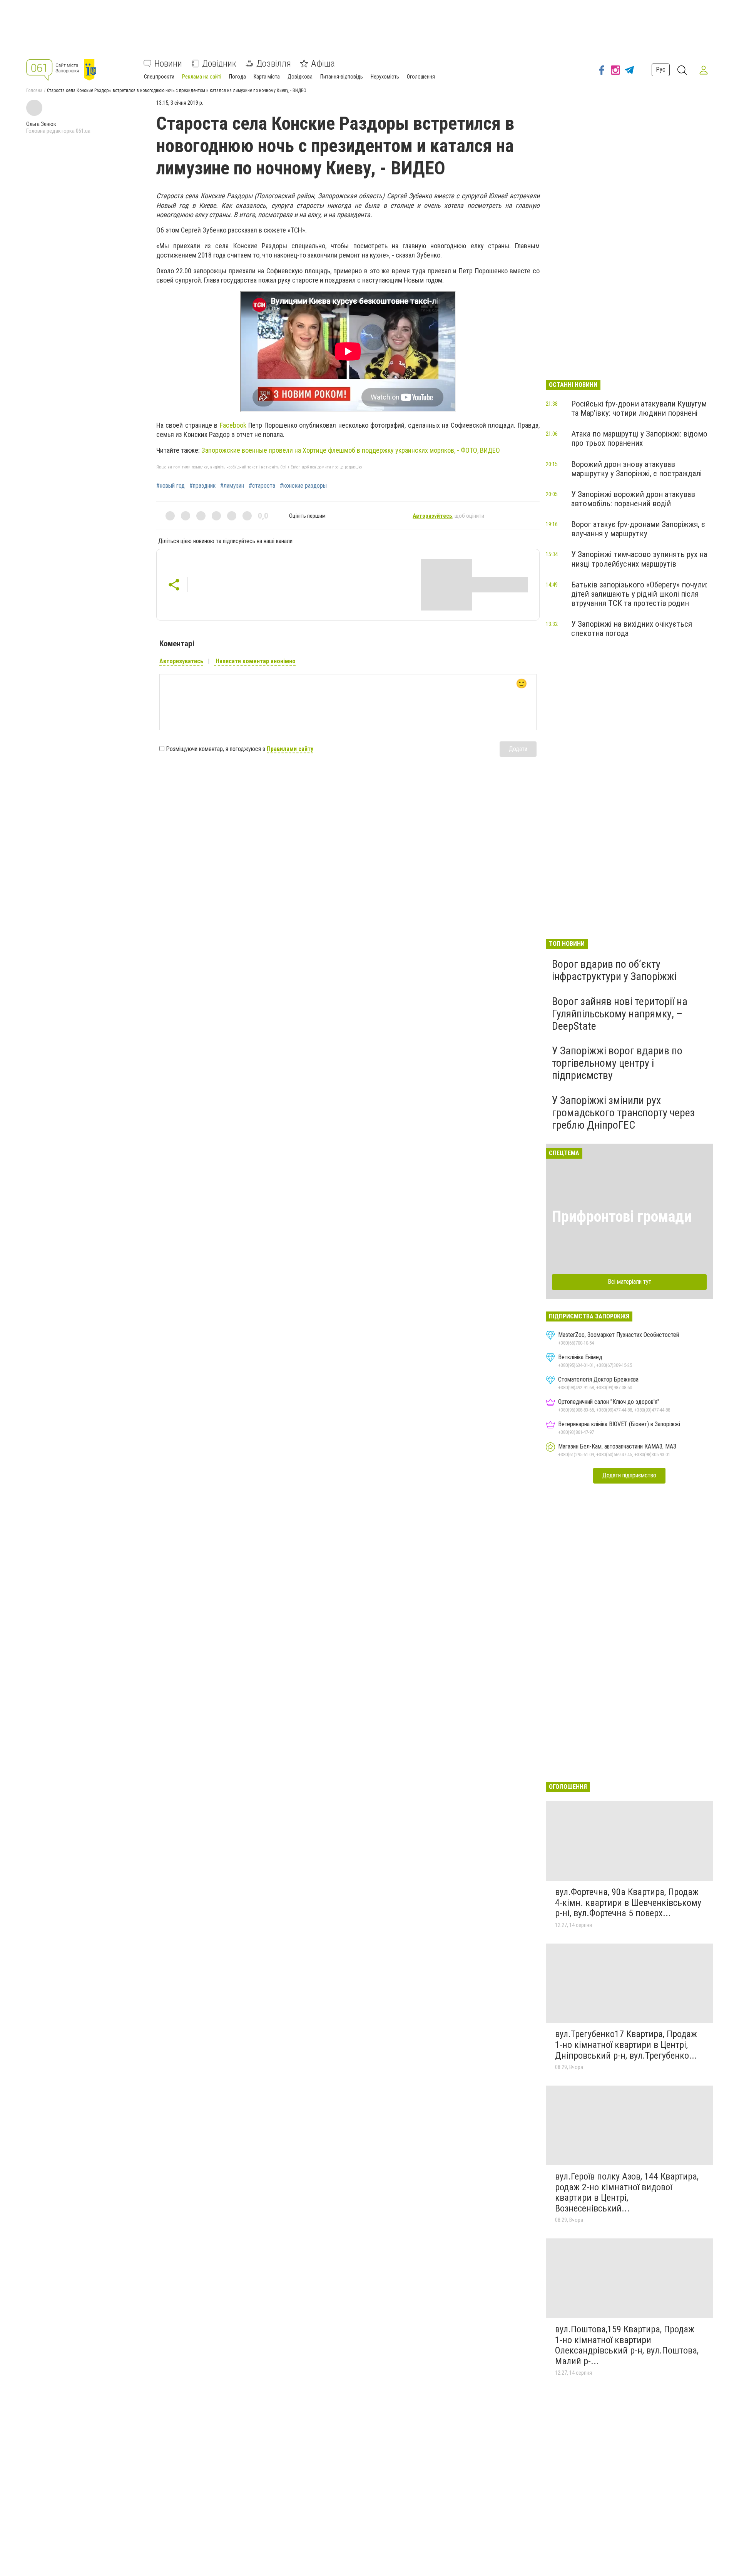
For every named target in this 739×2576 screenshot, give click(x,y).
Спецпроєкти (159, 77)
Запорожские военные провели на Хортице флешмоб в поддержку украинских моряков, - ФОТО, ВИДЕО (351, 450)
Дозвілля (274, 64)
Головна (34, 90)
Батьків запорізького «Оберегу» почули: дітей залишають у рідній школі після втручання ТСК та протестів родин (639, 594)
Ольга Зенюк (41, 124)
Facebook (233, 425)
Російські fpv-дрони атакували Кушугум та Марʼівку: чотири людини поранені (639, 408)
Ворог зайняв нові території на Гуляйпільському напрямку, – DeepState (620, 1014)
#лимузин (232, 486)
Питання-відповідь (342, 77)
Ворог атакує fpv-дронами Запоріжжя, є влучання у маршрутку (638, 529)
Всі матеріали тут (629, 1282)
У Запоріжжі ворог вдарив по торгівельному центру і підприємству (617, 1063)
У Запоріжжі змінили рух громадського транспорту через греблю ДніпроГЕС (623, 1113)
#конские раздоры (303, 486)
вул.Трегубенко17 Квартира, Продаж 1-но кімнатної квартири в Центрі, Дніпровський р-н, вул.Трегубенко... (626, 2045)
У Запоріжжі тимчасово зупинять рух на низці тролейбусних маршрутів (639, 559)
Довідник (219, 64)
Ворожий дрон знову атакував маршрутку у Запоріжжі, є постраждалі (636, 469)
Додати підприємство (629, 1475)
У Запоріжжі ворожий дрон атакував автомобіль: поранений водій (633, 499)
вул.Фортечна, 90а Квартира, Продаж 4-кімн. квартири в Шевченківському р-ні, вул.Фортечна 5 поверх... (628, 1903)
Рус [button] (661, 70)
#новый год (171, 486)
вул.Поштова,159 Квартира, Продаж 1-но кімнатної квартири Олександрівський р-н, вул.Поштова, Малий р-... (627, 2345)
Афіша (323, 64)
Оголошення (421, 77)
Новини (168, 64)
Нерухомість (385, 77)
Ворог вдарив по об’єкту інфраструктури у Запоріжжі (614, 970)
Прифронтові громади (622, 1217)
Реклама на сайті (202, 77)
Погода (237, 77)
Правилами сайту (290, 749)
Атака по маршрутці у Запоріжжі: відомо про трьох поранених (639, 438)
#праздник (202, 486)
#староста (262, 486)
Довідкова (300, 77)
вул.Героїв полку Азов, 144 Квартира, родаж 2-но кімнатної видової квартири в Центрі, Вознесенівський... (627, 2192)
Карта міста (267, 77)
